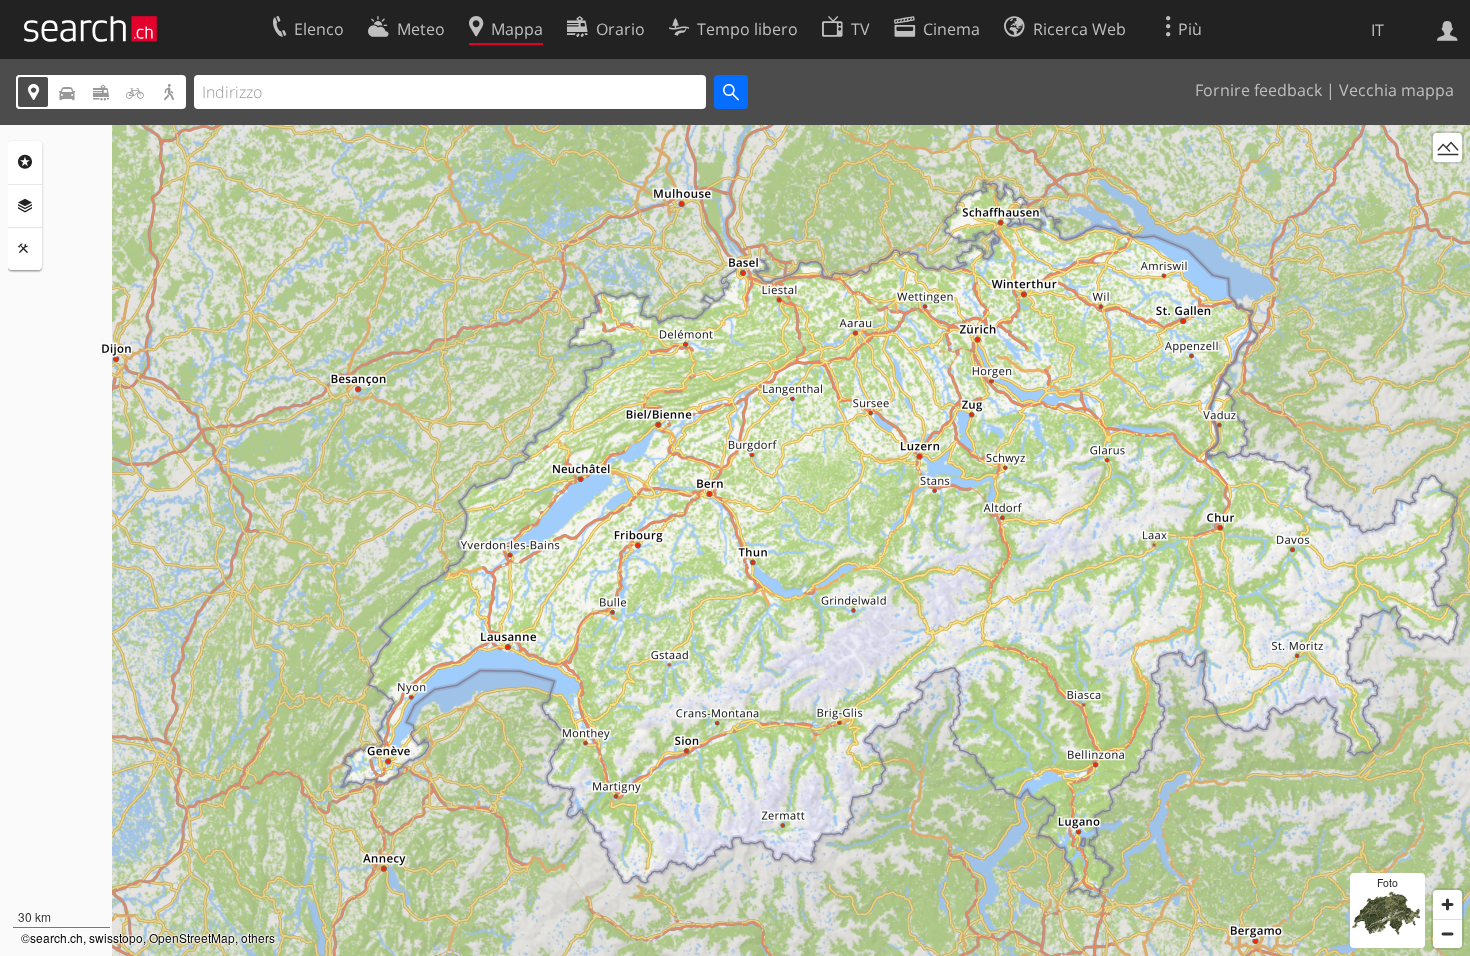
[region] (735, 540)
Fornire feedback (1258, 90)
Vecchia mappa (1396, 90)
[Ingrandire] (1447, 904)
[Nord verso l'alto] (1447, 184)
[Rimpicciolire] (1447, 933)
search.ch (56, 937)
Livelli (25, 206)
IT (1377, 30)
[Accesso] (1447, 29)
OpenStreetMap (192, 937)
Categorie (25, 162)
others (258, 937)
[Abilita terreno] (1447, 147)
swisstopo (116, 937)
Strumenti (25, 249)
